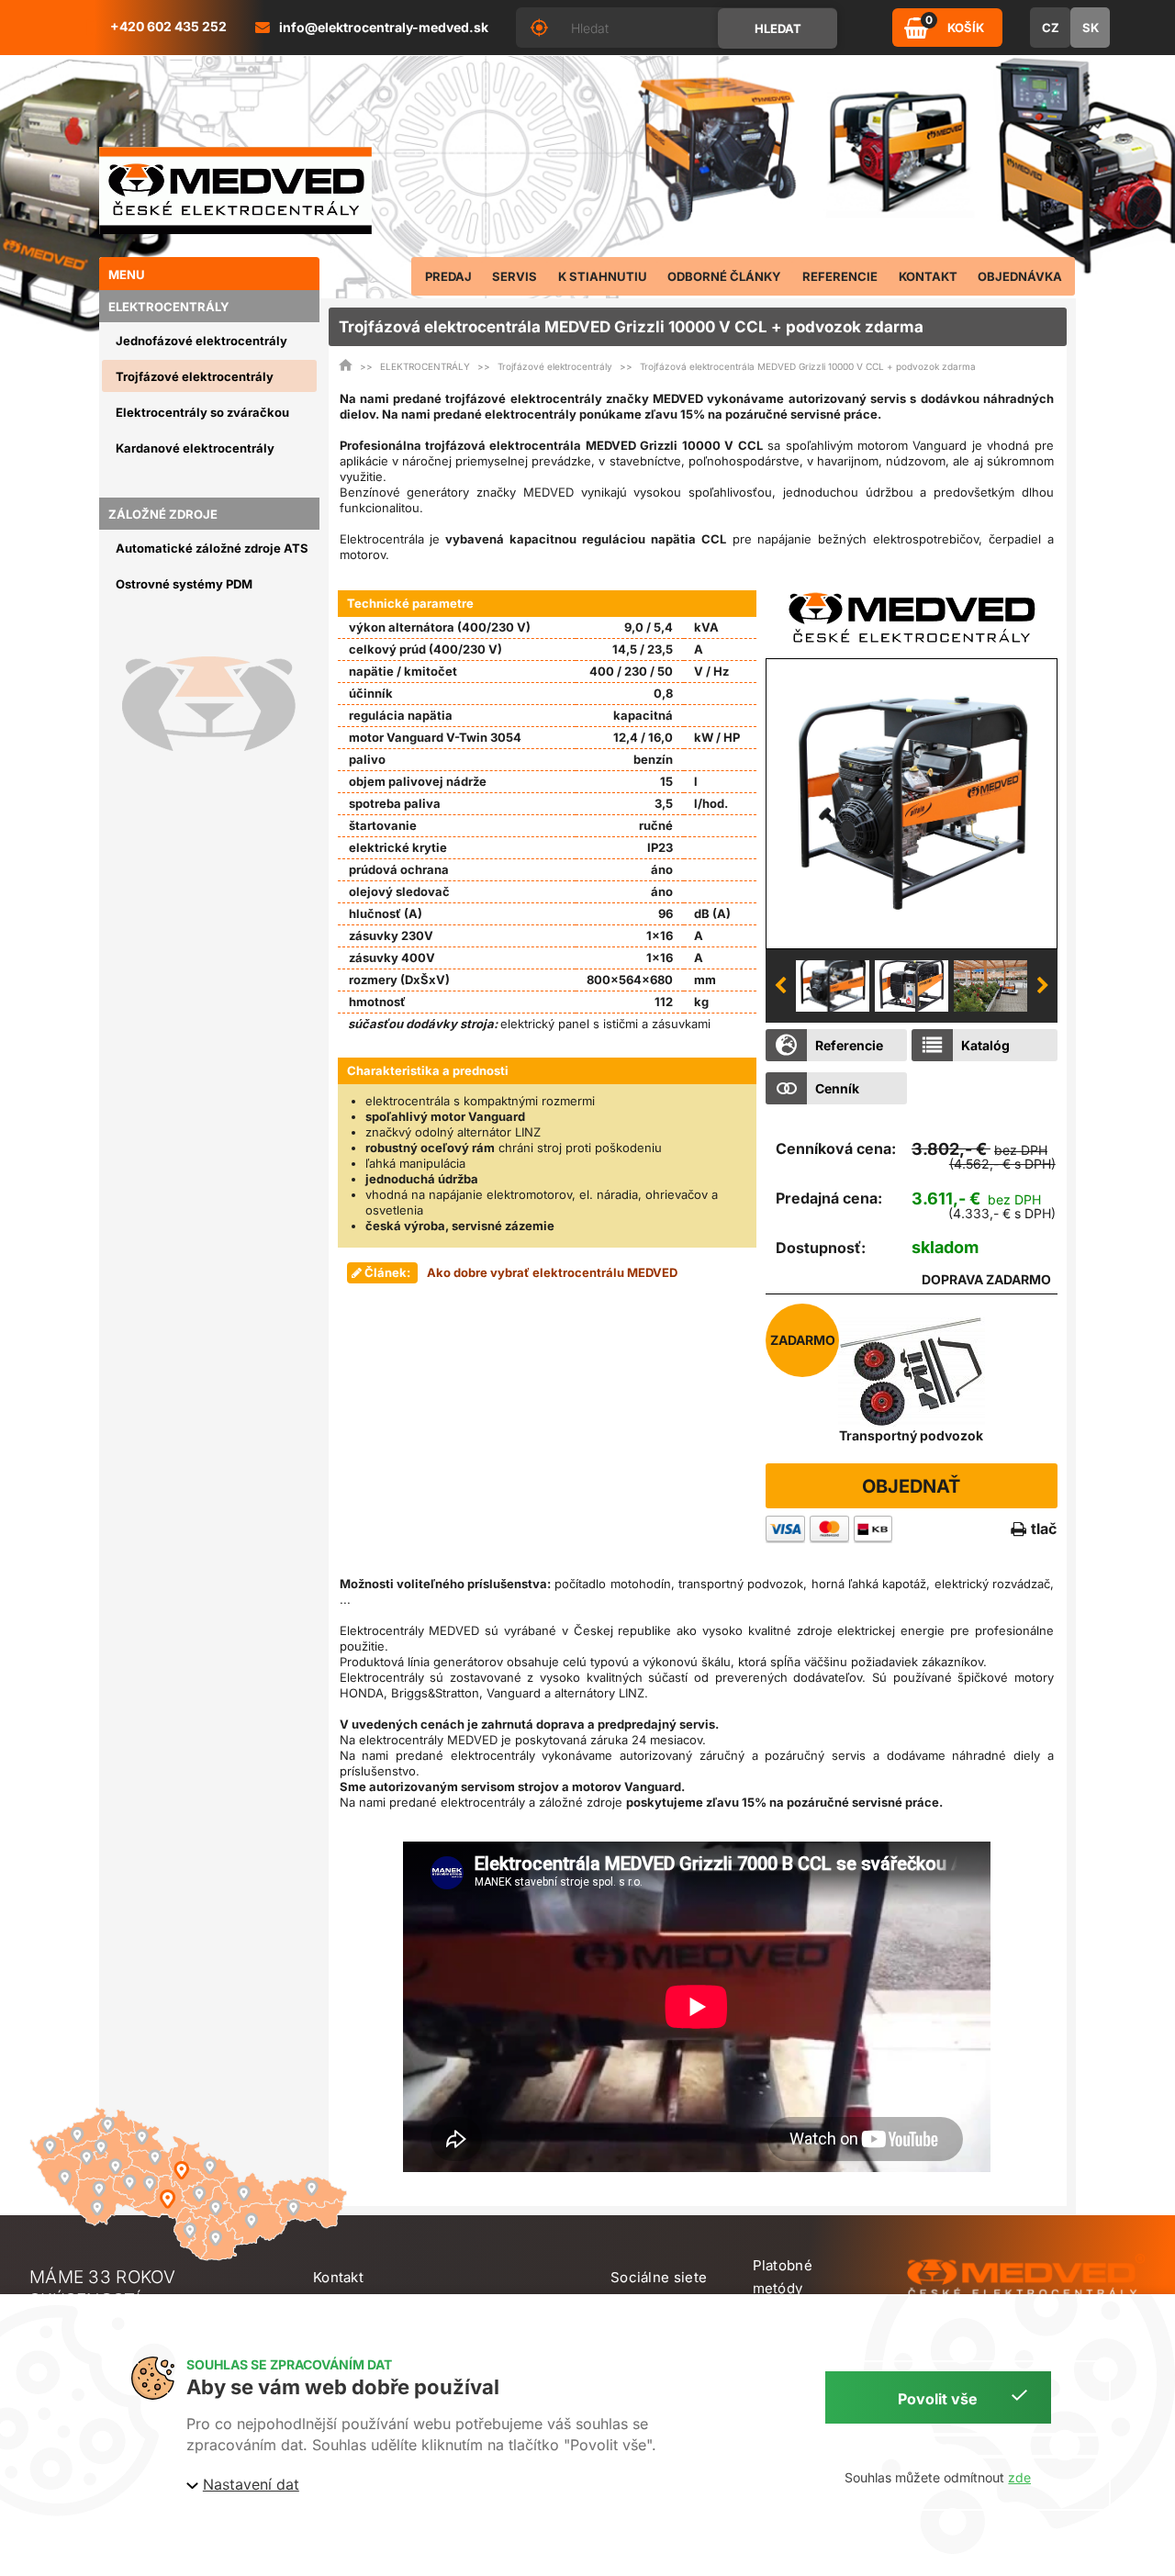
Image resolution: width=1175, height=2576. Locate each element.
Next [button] (1043, 986)
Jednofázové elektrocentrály (201, 341)
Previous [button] (780, 986)
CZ (1051, 28)
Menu (127, 274)
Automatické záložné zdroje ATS (212, 548)
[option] (912, 803)
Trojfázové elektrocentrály (195, 376)
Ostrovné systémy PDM (184, 584)
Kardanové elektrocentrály (195, 448)
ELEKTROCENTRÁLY (425, 366)
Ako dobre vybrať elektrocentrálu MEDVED (552, 1272)
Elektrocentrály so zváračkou (202, 412)
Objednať (911, 1486)
